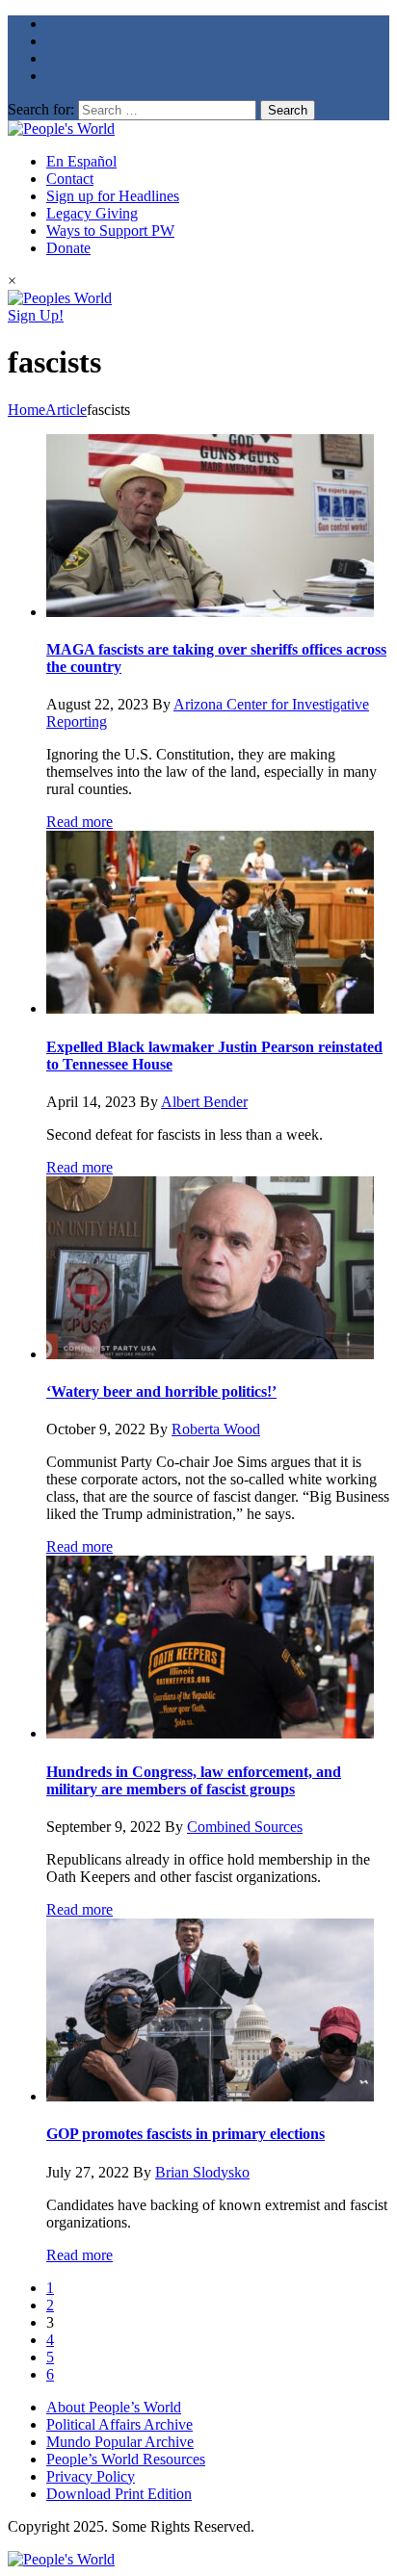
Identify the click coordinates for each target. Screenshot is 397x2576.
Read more (79, 822)
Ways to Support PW (110, 231)
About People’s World (114, 2407)
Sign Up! (36, 315)
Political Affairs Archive (119, 2424)
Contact (70, 179)
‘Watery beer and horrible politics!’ (161, 1391)
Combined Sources (245, 1827)
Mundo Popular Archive (120, 2442)
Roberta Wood (216, 1429)
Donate (68, 248)
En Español (81, 161)
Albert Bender (204, 1102)
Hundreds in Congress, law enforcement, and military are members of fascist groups (194, 1780)
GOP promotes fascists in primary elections (185, 2134)
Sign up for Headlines (113, 196)
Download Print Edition (119, 2494)
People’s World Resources (126, 2459)
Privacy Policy (91, 2476)
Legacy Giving (92, 213)
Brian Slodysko (202, 2172)
